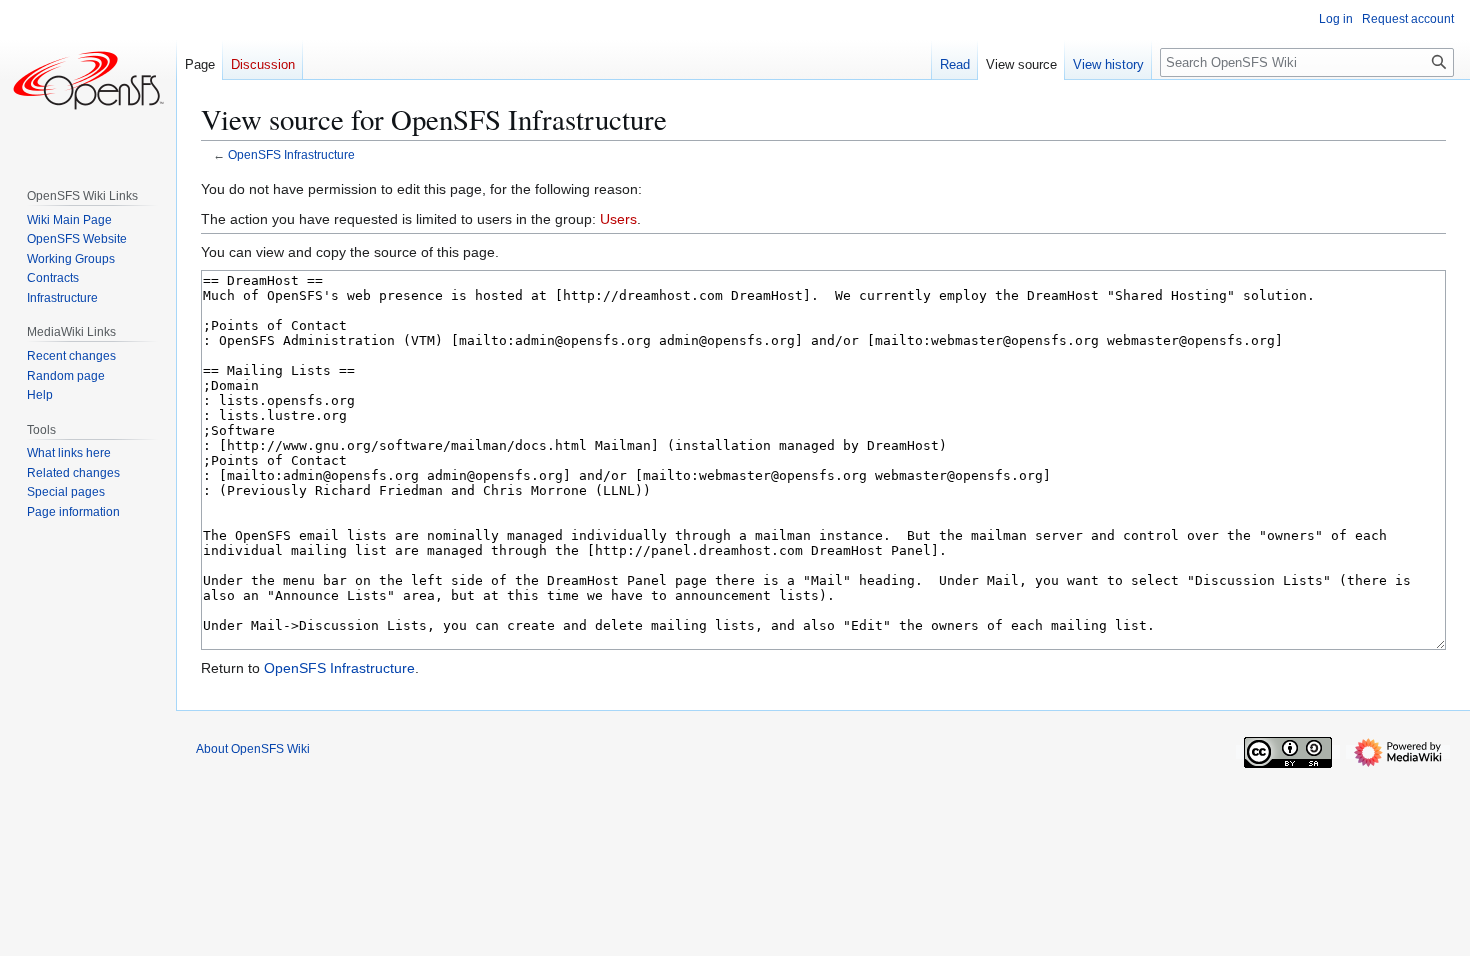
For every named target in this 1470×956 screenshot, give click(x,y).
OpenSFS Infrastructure (291, 154)
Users (618, 219)
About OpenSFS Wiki (253, 749)
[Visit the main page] (88, 80)
